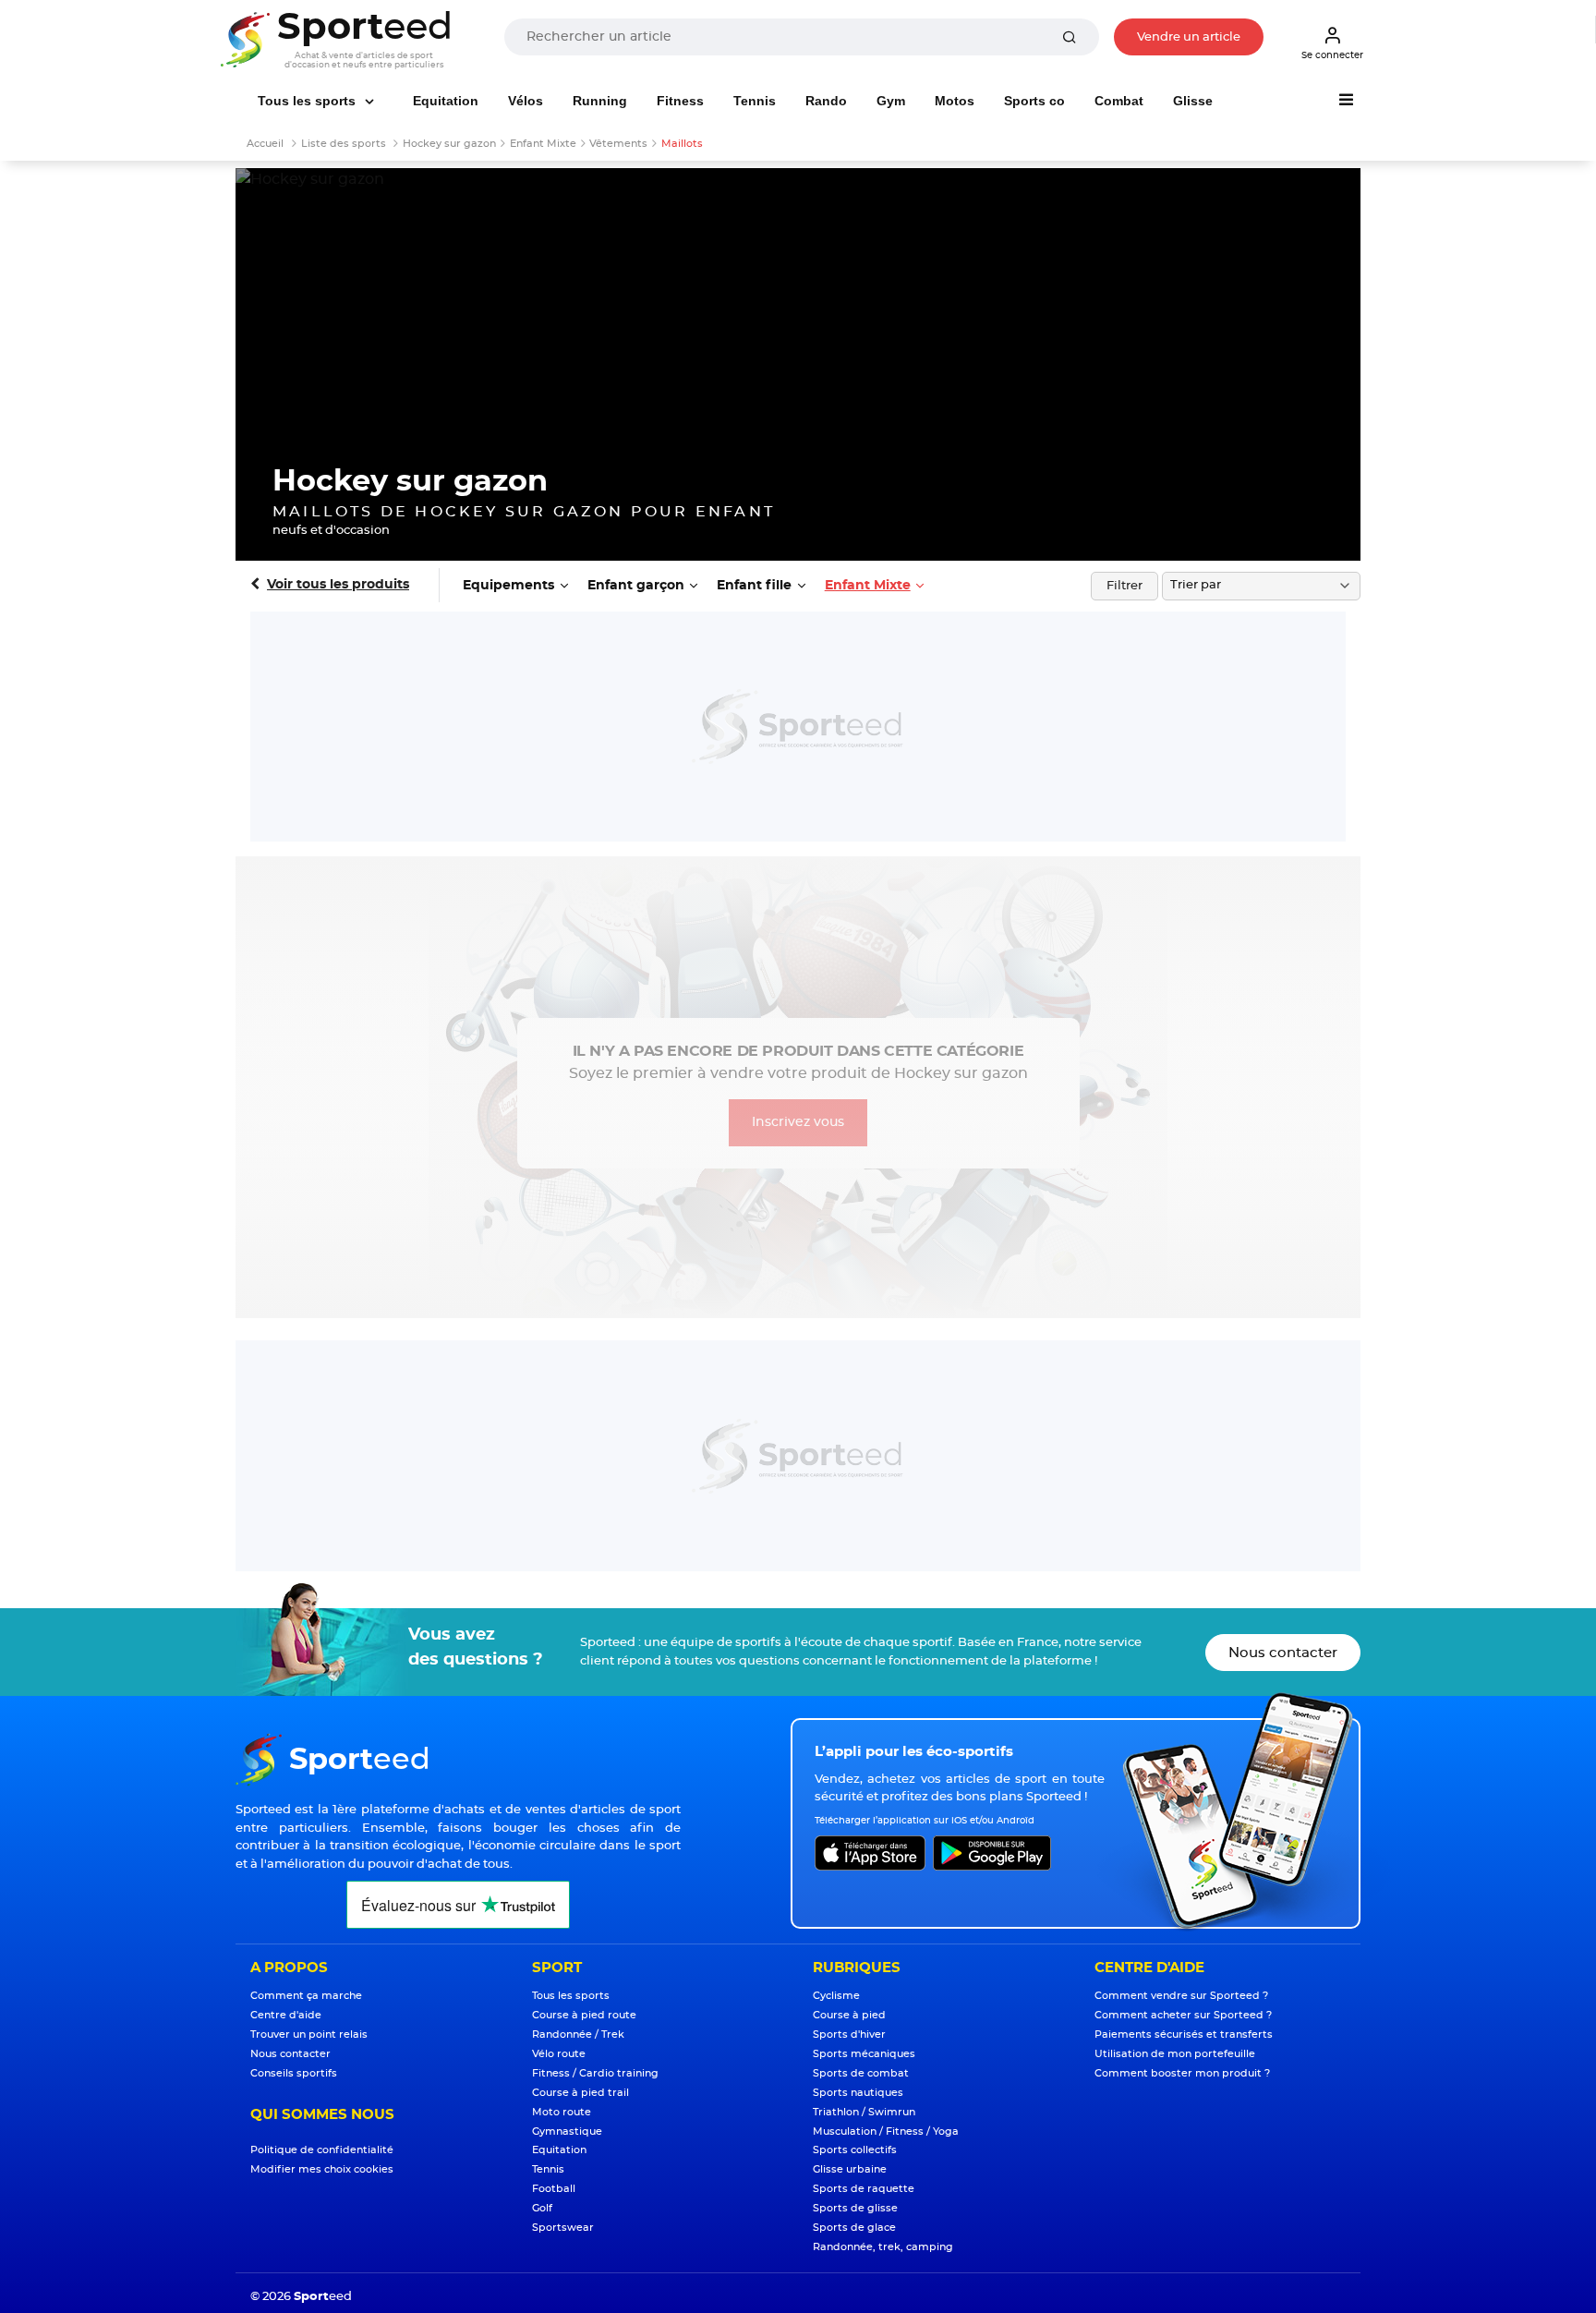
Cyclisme (836, 1996)
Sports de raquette (864, 2189)
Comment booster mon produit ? (1182, 2073)
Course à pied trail (580, 2093)
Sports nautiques (858, 2093)
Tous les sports (308, 101)
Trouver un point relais (309, 2034)
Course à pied (849, 2015)
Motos (955, 101)
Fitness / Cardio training (595, 2073)
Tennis (755, 101)
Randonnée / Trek (578, 2034)
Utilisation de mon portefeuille (1175, 2054)
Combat (1119, 101)
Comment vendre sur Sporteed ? (1181, 1996)
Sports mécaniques (864, 2054)
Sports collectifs (855, 2150)
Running (600, 101)
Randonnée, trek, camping (883, 2247)
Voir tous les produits (338, 585)
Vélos (526, 101)
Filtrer (1124, 586)
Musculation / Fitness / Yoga (886, 2131)
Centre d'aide (286, 2015)
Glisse (1193, 101)
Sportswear (563, 2228)
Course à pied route (584, 2015)
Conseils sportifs (294, 2073)
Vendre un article (1189, 37)
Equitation (446, 101)
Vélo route (559, 2054)
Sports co (1034, 101)
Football (554, 2189)
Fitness (680, 101)
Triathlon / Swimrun (864, 2112)
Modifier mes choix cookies (322, 2169)
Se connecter (1332, 55)
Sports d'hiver (849, 2034)
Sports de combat (861, 2073)
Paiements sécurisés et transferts (1184, 2034)
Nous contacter (1283, 1653)
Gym (891, 101)
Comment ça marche (306, 1996)
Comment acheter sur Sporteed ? (1183, 2015)
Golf (542, 2208)
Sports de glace (854, 2228)
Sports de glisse (855, 2208)
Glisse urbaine (850, 2169)
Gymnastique (567, 2131)
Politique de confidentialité (322, 2150)
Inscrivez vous (798, 1122)
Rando (826, 101)
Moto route (562, 2112)
